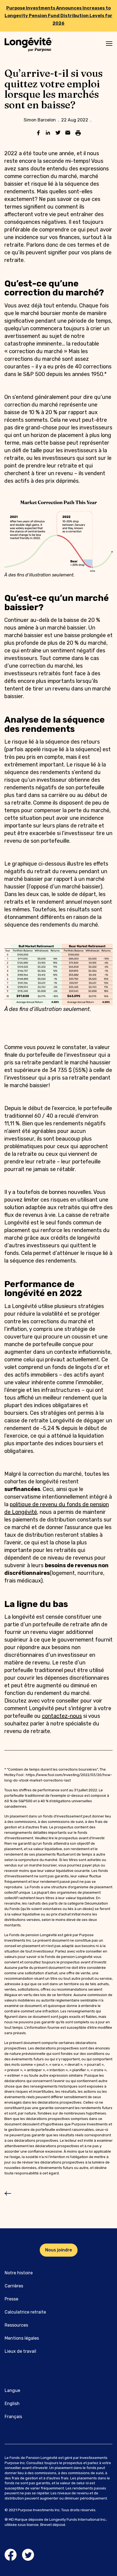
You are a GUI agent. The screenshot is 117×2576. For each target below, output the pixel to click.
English (12, 2404)
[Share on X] (58, 133)
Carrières (14, 2286)
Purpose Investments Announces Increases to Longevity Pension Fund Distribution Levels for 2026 (59, 16)
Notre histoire (19, 2273)
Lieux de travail (20, 2351)
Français (13, 2417)
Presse (11, 2299)
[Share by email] (68, 133)
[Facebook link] (11, 2555)
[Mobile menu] (109, 44)
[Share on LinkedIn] (48, 133)
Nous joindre (59, 2250)
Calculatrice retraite (25, 2312)
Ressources (16, 2325)
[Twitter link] (28, 2555)
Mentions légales (22, 2338)
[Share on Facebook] (38, 133)
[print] (78, 133)
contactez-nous (62, 1716)
